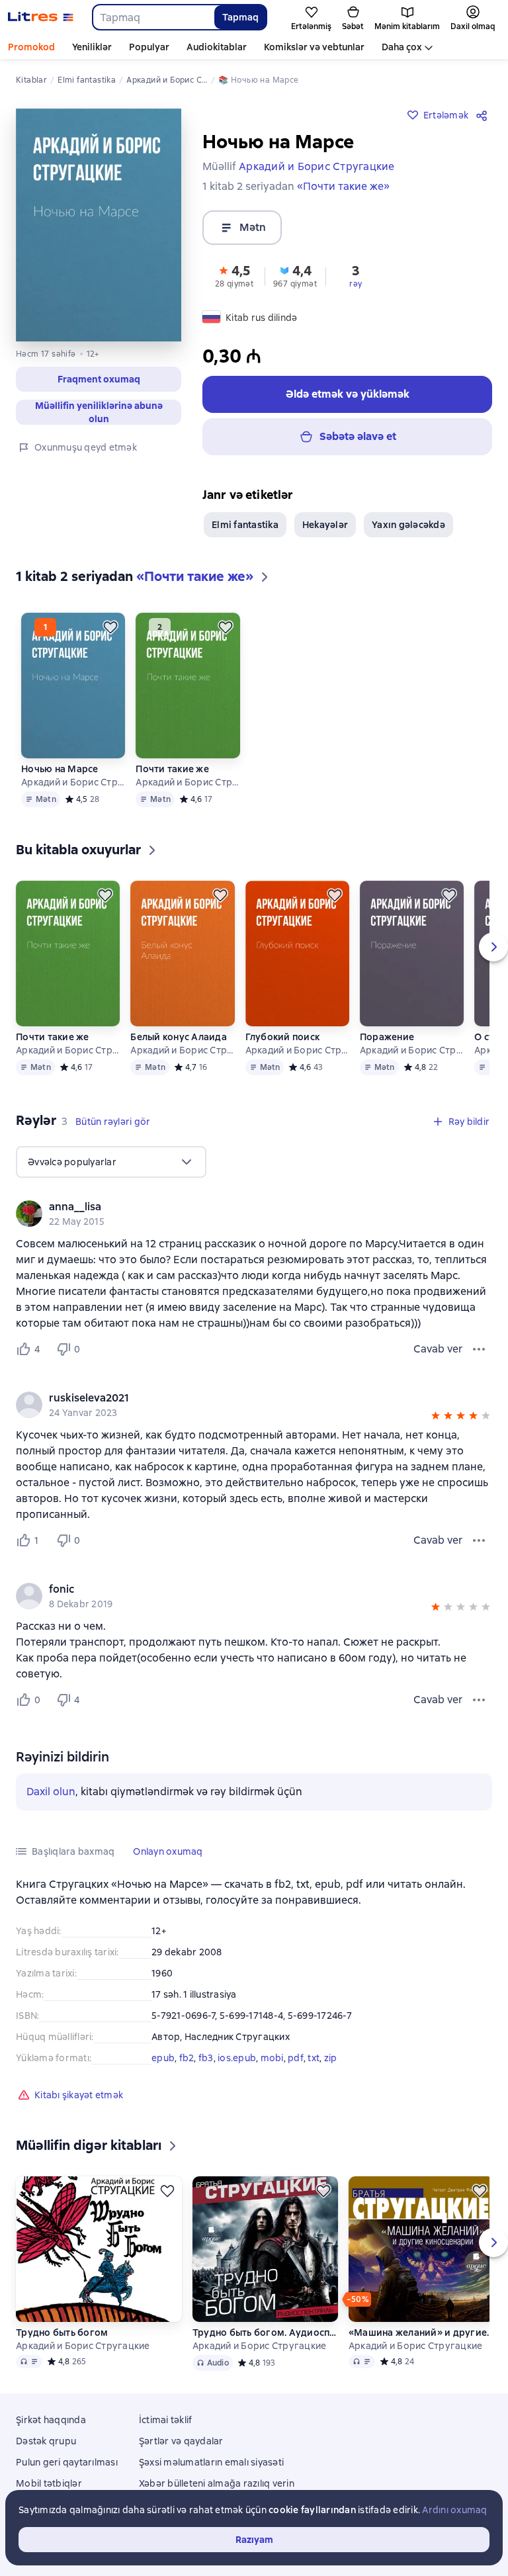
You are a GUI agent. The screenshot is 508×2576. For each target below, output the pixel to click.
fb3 (206, 2058)
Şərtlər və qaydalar (181, 2441)
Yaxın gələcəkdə (408, 525)
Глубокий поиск (283, 1037)
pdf (296, 2058)
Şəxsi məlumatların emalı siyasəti (211, 2462)
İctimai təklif (166, 2420)
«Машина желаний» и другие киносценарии (421, 2332)
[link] (235, 1207)
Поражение (387, 1037)
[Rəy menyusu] (479, 1349)
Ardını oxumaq (454, 2510)
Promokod (31, 47)
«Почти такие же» (343, 186)
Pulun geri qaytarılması (67, 2462)
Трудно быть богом (62, 2332)
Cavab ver (438, 1349)
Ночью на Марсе (60, 769)
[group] (254, 1214)
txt (314, 2058)
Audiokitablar (217, 47)
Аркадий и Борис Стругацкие (73, 782)
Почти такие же (172, 769)
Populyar (149, 47)
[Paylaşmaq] (484, 115)
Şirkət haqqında (51, 2420)
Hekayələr (325, 525)
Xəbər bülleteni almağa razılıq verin (217, 2483)
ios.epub (237, 2058)
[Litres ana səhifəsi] (41, 17)
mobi (272, 2058)
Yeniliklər (92, 47)
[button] (99, 379)
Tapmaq (240, 17)
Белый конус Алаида (179, 1037)
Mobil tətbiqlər (49, 2483)
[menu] (111, 1162)
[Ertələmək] (110, 627)
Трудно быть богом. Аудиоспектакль (265, 2332)
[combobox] (153, 17)
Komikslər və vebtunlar (314, 47)
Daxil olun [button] (51, 1792)
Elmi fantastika (245, 525)
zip (331, 2058)
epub (163, 2058)
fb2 (187, 2058)
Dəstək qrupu (46, 2441)
